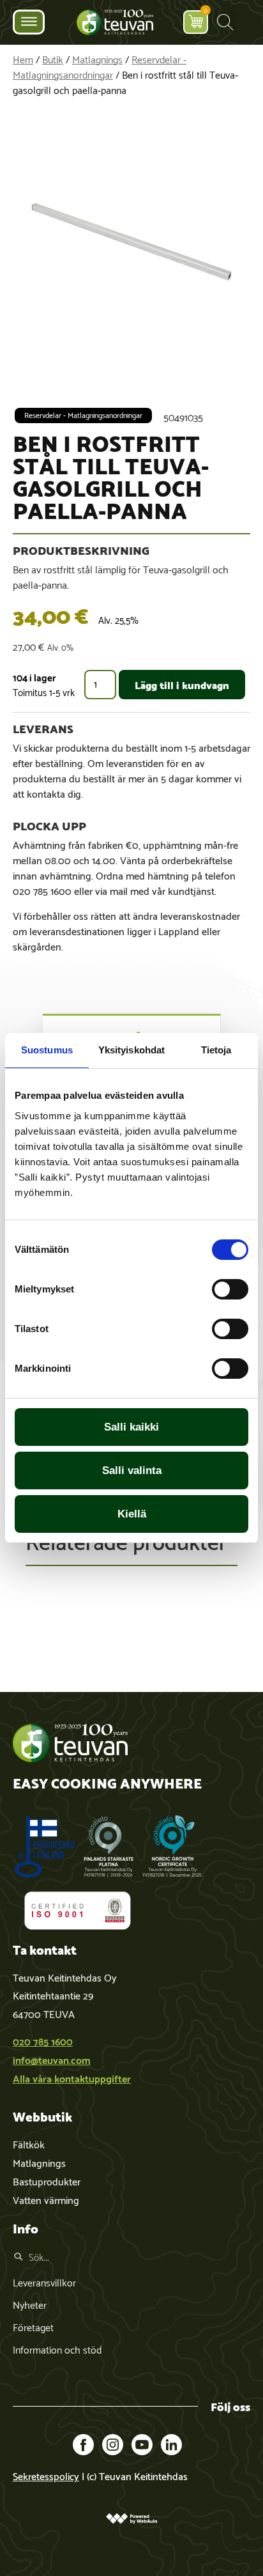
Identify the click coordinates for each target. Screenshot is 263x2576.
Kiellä (132, 1514)
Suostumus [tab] (47, 1050)
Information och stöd (57, 2349)
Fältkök (29, 2144)
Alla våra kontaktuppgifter (72, 2078)
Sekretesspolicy (46, 2475)
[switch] (230, 1289)
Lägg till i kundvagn (182, 684)
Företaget (33, 2326)
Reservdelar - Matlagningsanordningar (100, 66)
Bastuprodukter (47, 2181)
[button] (225, 22)
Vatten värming (46, 2199)
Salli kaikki (131, 1427)
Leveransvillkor (44, 2282)
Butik (53, 58)
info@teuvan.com (52, 2059)
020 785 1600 (43, 2041)
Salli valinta (132, 1470)
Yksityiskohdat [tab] (131, 1050)
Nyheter (30, 2304)
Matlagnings (97, 58)
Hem (23, 58)
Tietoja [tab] (216, 1050)
